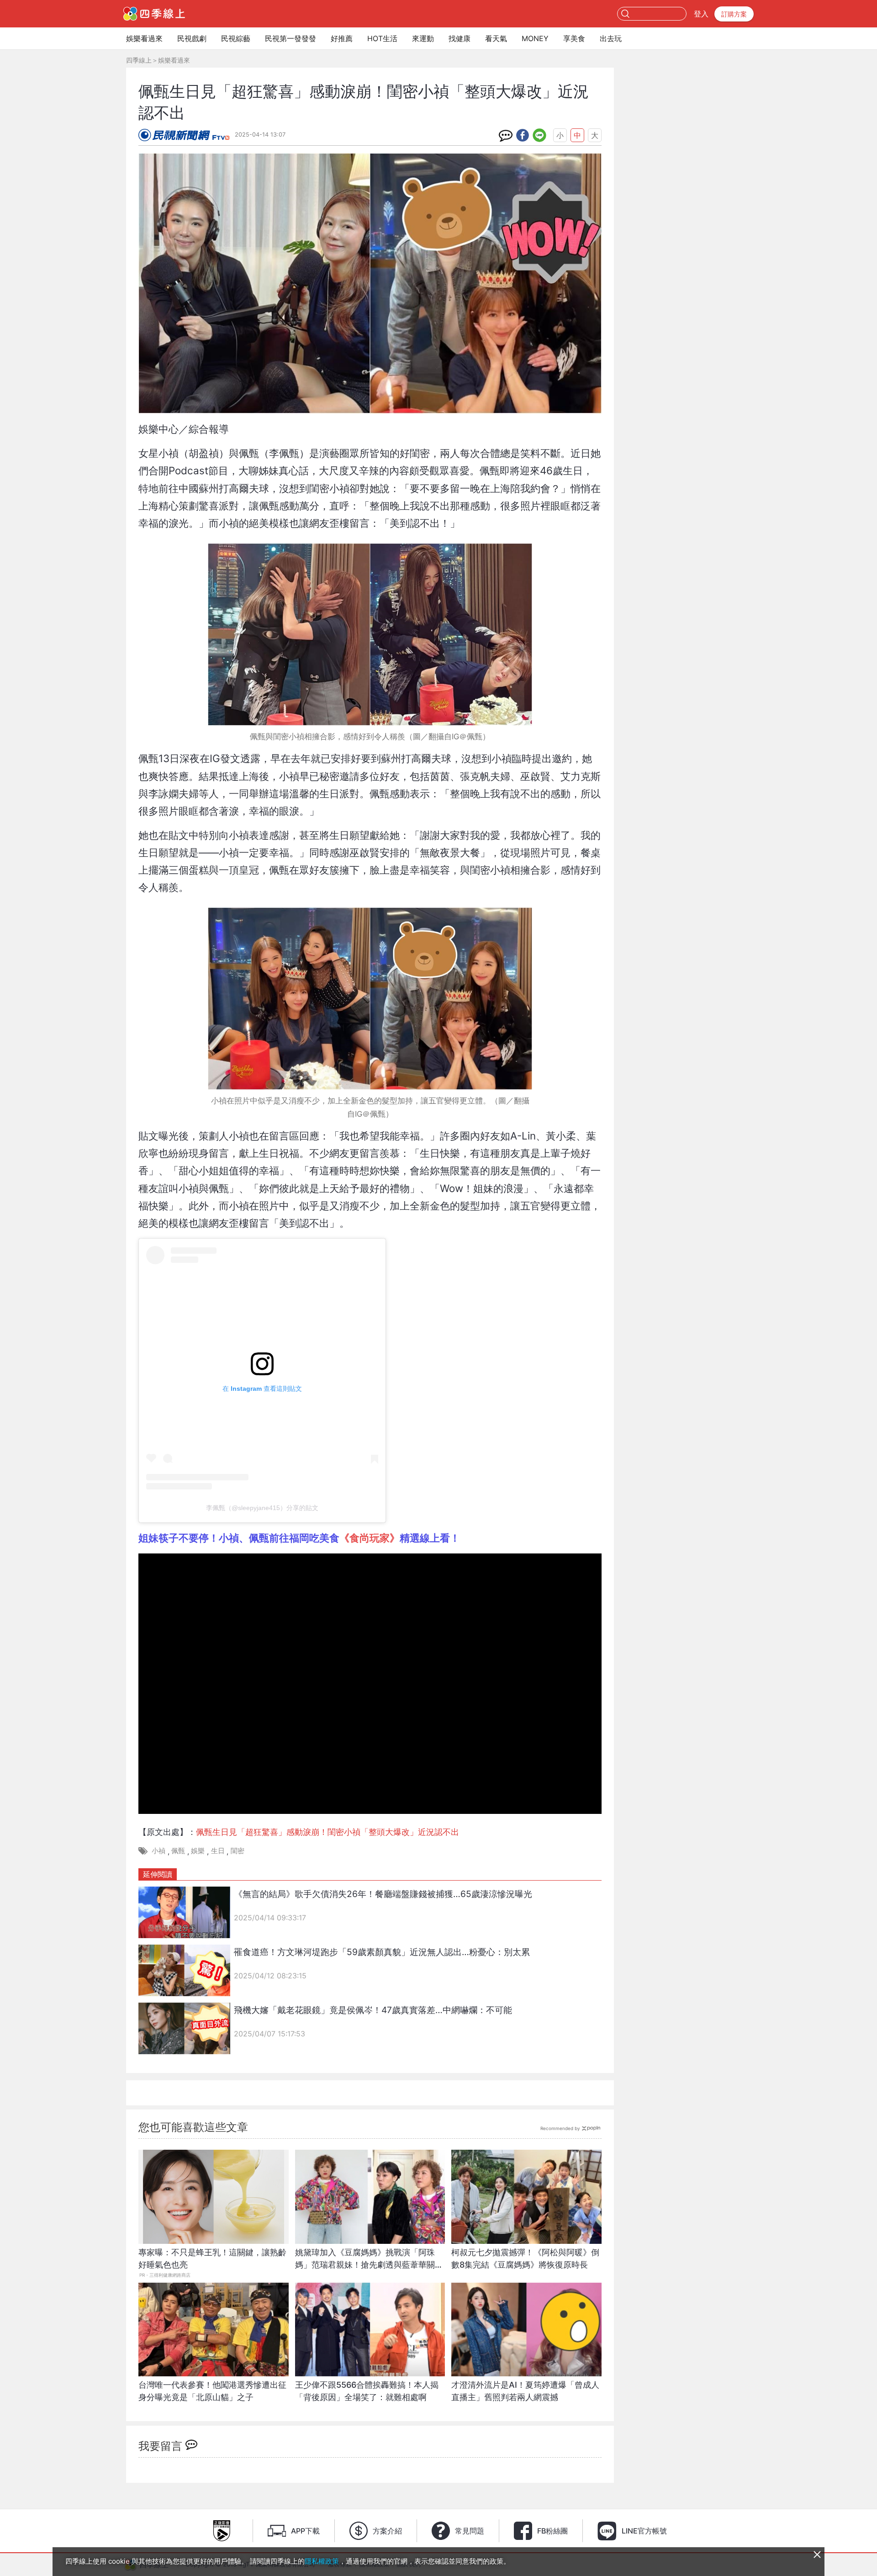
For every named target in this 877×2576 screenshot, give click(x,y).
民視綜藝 (236, 38)
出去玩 (611, 38)
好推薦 (342, 38)
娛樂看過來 (144, 38)
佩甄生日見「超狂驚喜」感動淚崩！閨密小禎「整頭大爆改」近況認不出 (328, 1832)
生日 (218, 1851)
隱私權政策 (322, 2561)
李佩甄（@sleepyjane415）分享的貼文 (262, 1508)
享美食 (574, 38)
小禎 (158, 1851)
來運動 (423, 38)
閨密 (238, 1851)
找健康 (460, 38)
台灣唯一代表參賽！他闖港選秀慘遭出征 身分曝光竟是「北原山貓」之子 (212, 2391)
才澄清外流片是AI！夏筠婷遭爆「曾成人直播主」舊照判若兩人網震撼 (525, 2391)
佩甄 (178, 1851)
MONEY (535, 38)
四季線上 (139, 60)
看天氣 (496, 38)
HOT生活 (382, 38)
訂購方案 (734, 14)
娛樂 (198, 1851)
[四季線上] (154, 14)
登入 (701, 14)
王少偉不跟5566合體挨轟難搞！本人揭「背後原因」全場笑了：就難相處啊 (367, 2391)
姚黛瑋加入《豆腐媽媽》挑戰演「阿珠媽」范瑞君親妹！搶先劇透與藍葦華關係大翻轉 (369, 2263)
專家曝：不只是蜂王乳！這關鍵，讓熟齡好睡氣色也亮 (212, 2258)
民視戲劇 (192, 38)
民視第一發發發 (291, 38)
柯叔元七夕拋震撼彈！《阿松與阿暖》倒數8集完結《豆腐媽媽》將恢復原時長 (525, 2258)
